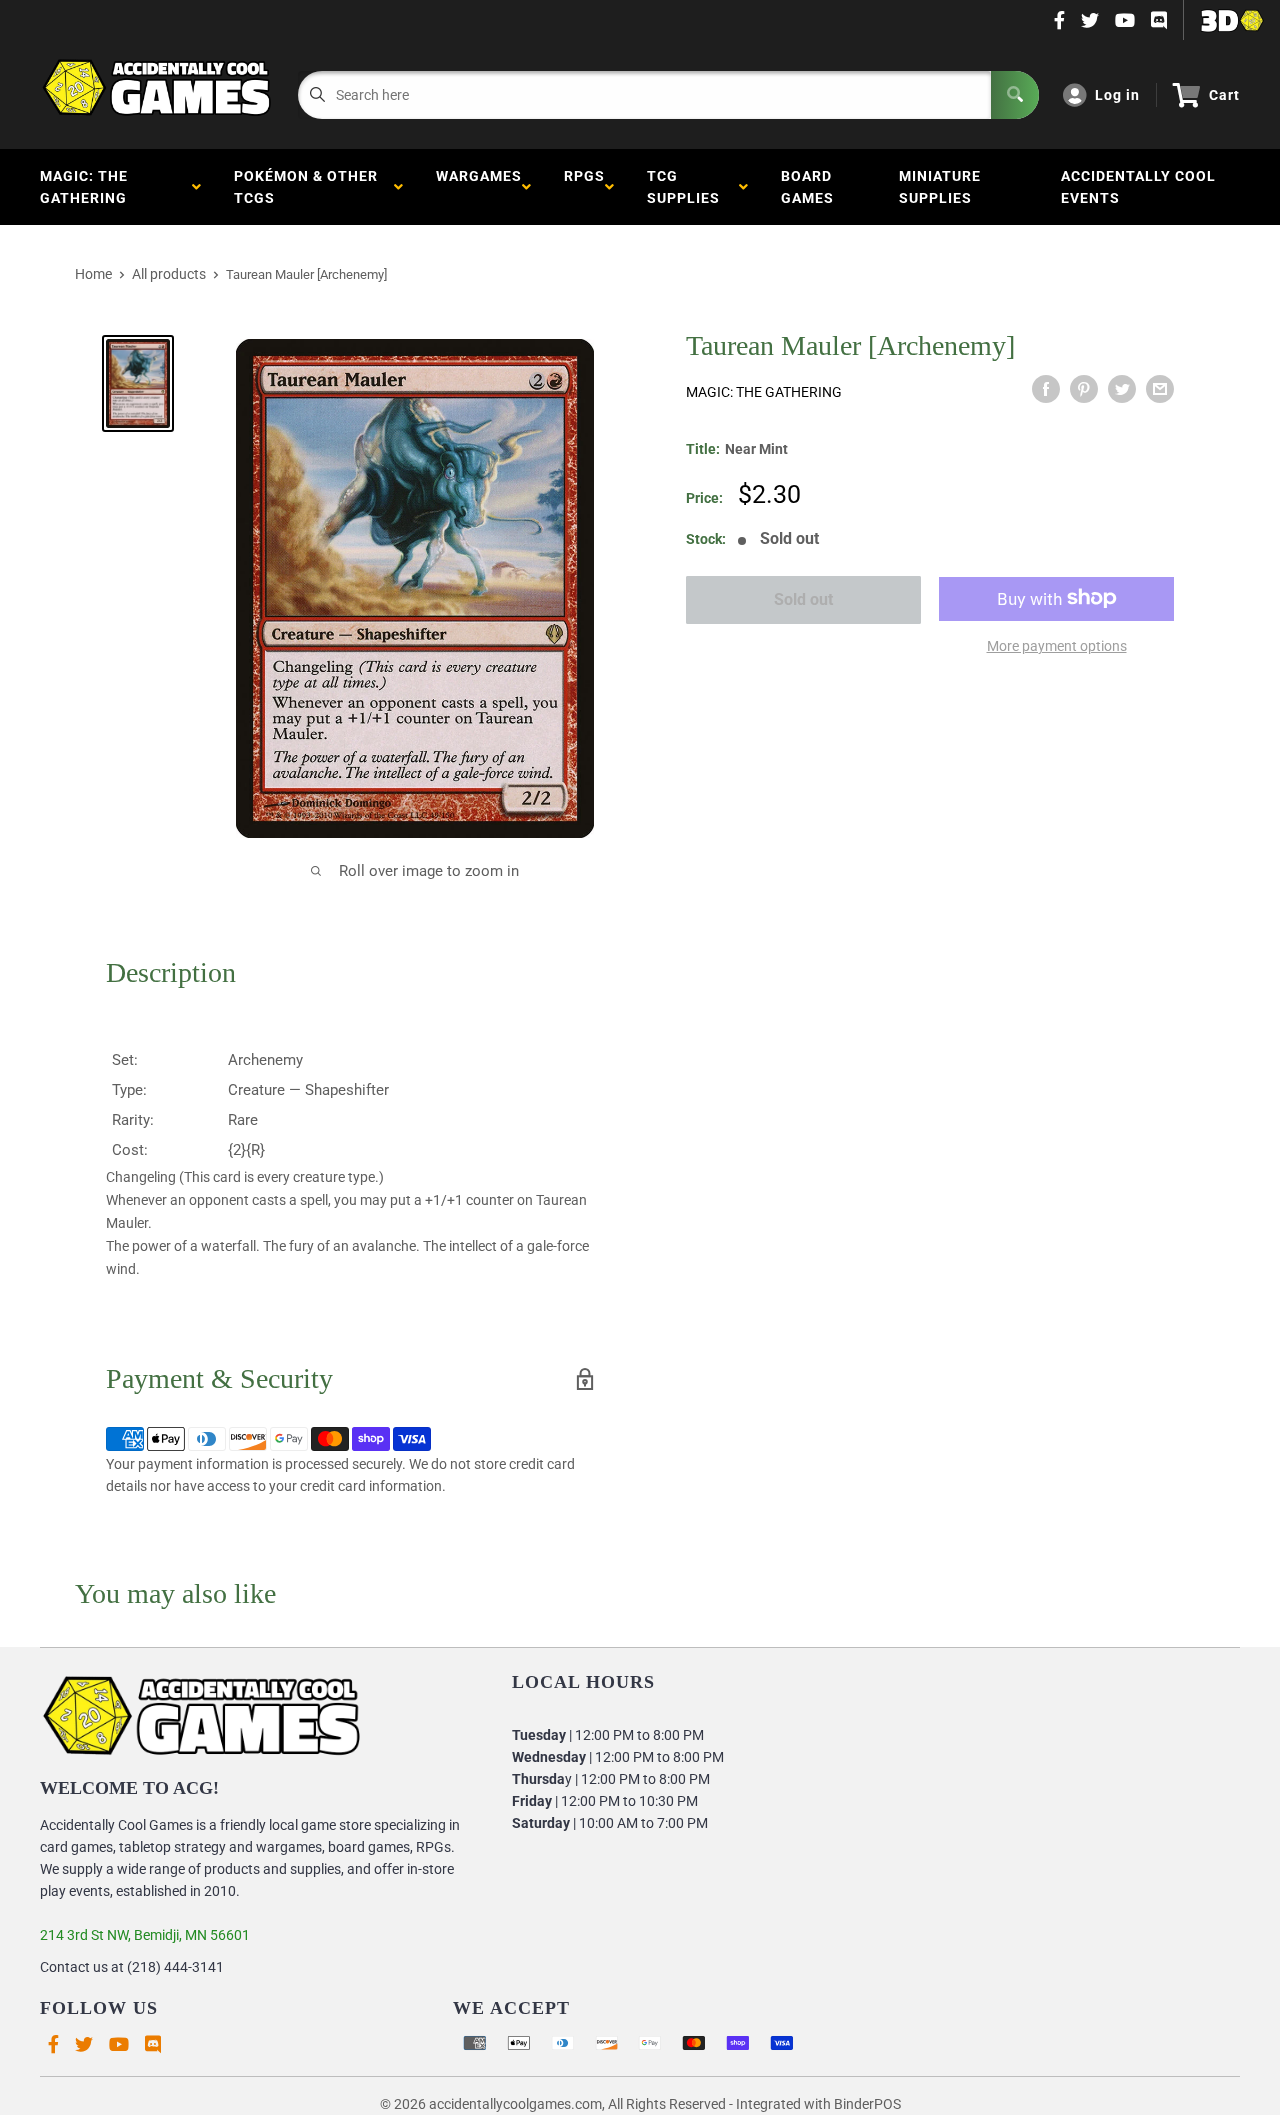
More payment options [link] (1057, 645)
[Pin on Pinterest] (1084, 389)
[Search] (1015, 95)
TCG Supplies (687, 187)
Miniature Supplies (940, 187)
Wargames (479, 187)
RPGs (584, 187)
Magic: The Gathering (87, 187)
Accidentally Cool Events (1138, 187)
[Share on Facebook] (1046, 389)
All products (169, 274)
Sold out (803, 599)
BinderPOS (867, 2104)
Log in (1117, 95)
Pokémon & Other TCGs (306, 187)
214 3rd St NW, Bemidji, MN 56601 (145, 1935)
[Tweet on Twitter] (1122, 389)
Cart (1224, 95)
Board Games (807, 187)
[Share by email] (1160, 389)
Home (93, 274)
